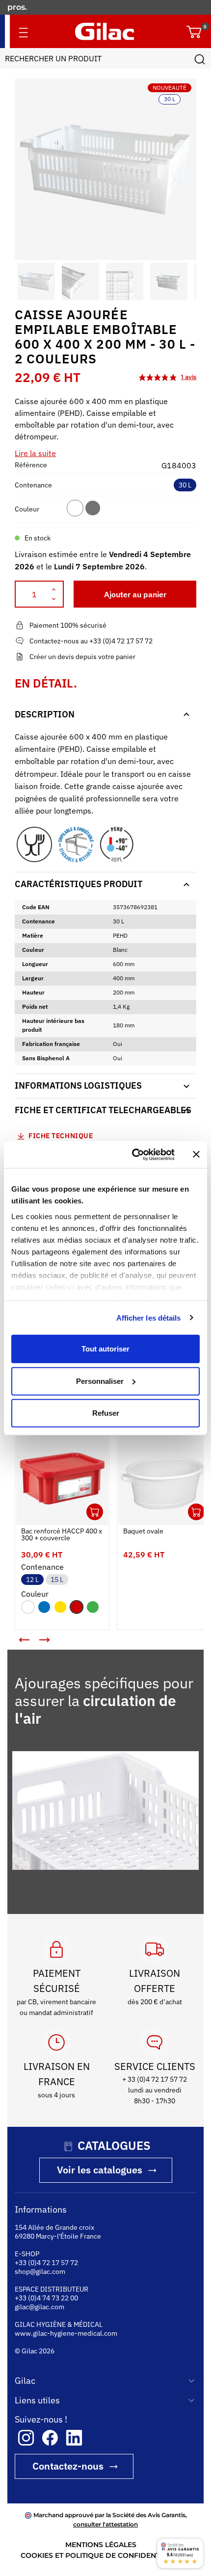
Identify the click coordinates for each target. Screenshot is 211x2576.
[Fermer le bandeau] (196, 1154)
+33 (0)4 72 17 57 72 (46, 2271)
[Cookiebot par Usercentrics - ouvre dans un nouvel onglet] (133, 1154)
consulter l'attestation (105, 2533)
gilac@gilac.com (40, 2316)
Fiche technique (61, 1136)
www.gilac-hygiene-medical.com (66, 2342)
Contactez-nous (68, 2475)
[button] (24, 281)
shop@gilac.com (40, 2280)
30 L (185, 485)
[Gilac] (105, 31)
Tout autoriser (105, 1349)
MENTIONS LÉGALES (101, 2553)
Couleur (27, 509)
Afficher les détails (149, 1317)
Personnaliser (100, 1381)
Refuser (106, 1413)
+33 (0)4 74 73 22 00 (46, 2307)
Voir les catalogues (100, 2179)
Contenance (33, 485)
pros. (18, 7)
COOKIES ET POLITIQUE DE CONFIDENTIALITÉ (101, 2564)
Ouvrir (87, 1505)
